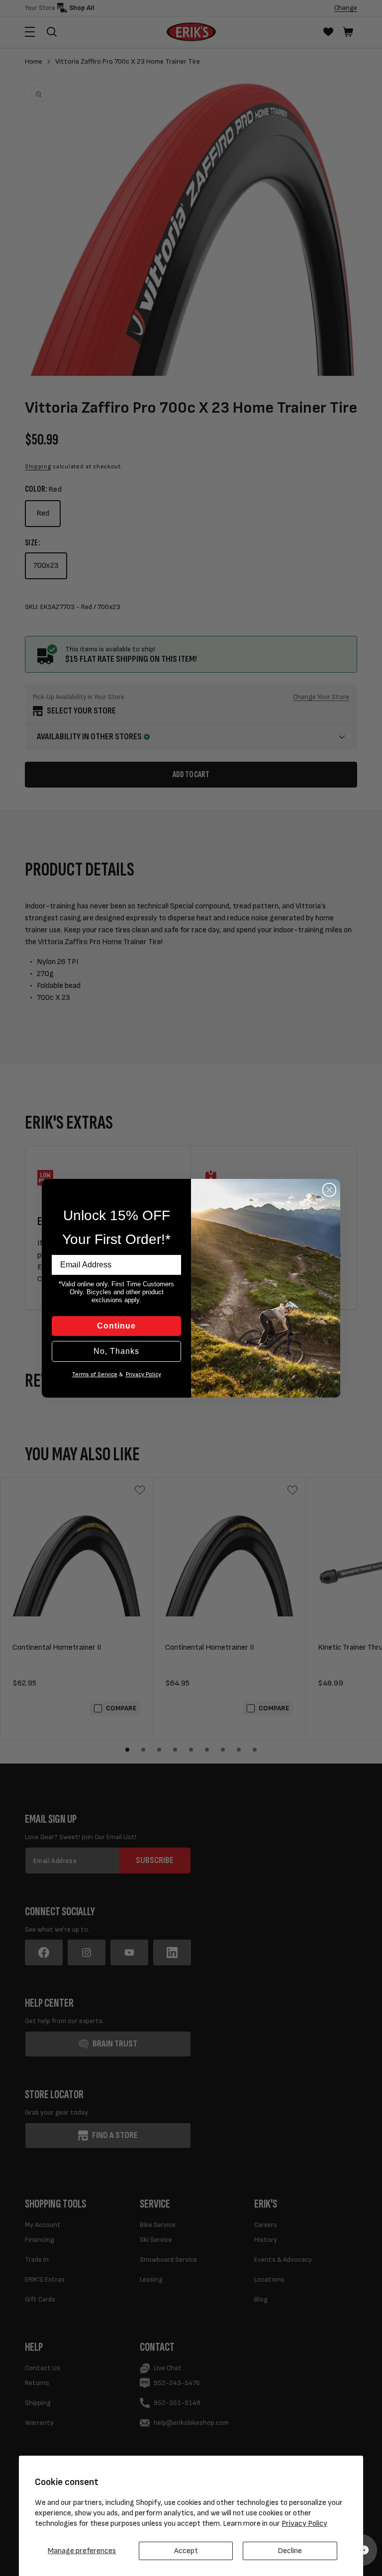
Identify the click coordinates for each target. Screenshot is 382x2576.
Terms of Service (95, 1375)
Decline (290, 2551)
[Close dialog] (329, 1190)
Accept (186, 2551)
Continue (116, 1326)
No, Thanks (116, 1351)
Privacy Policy (304, 2524)
